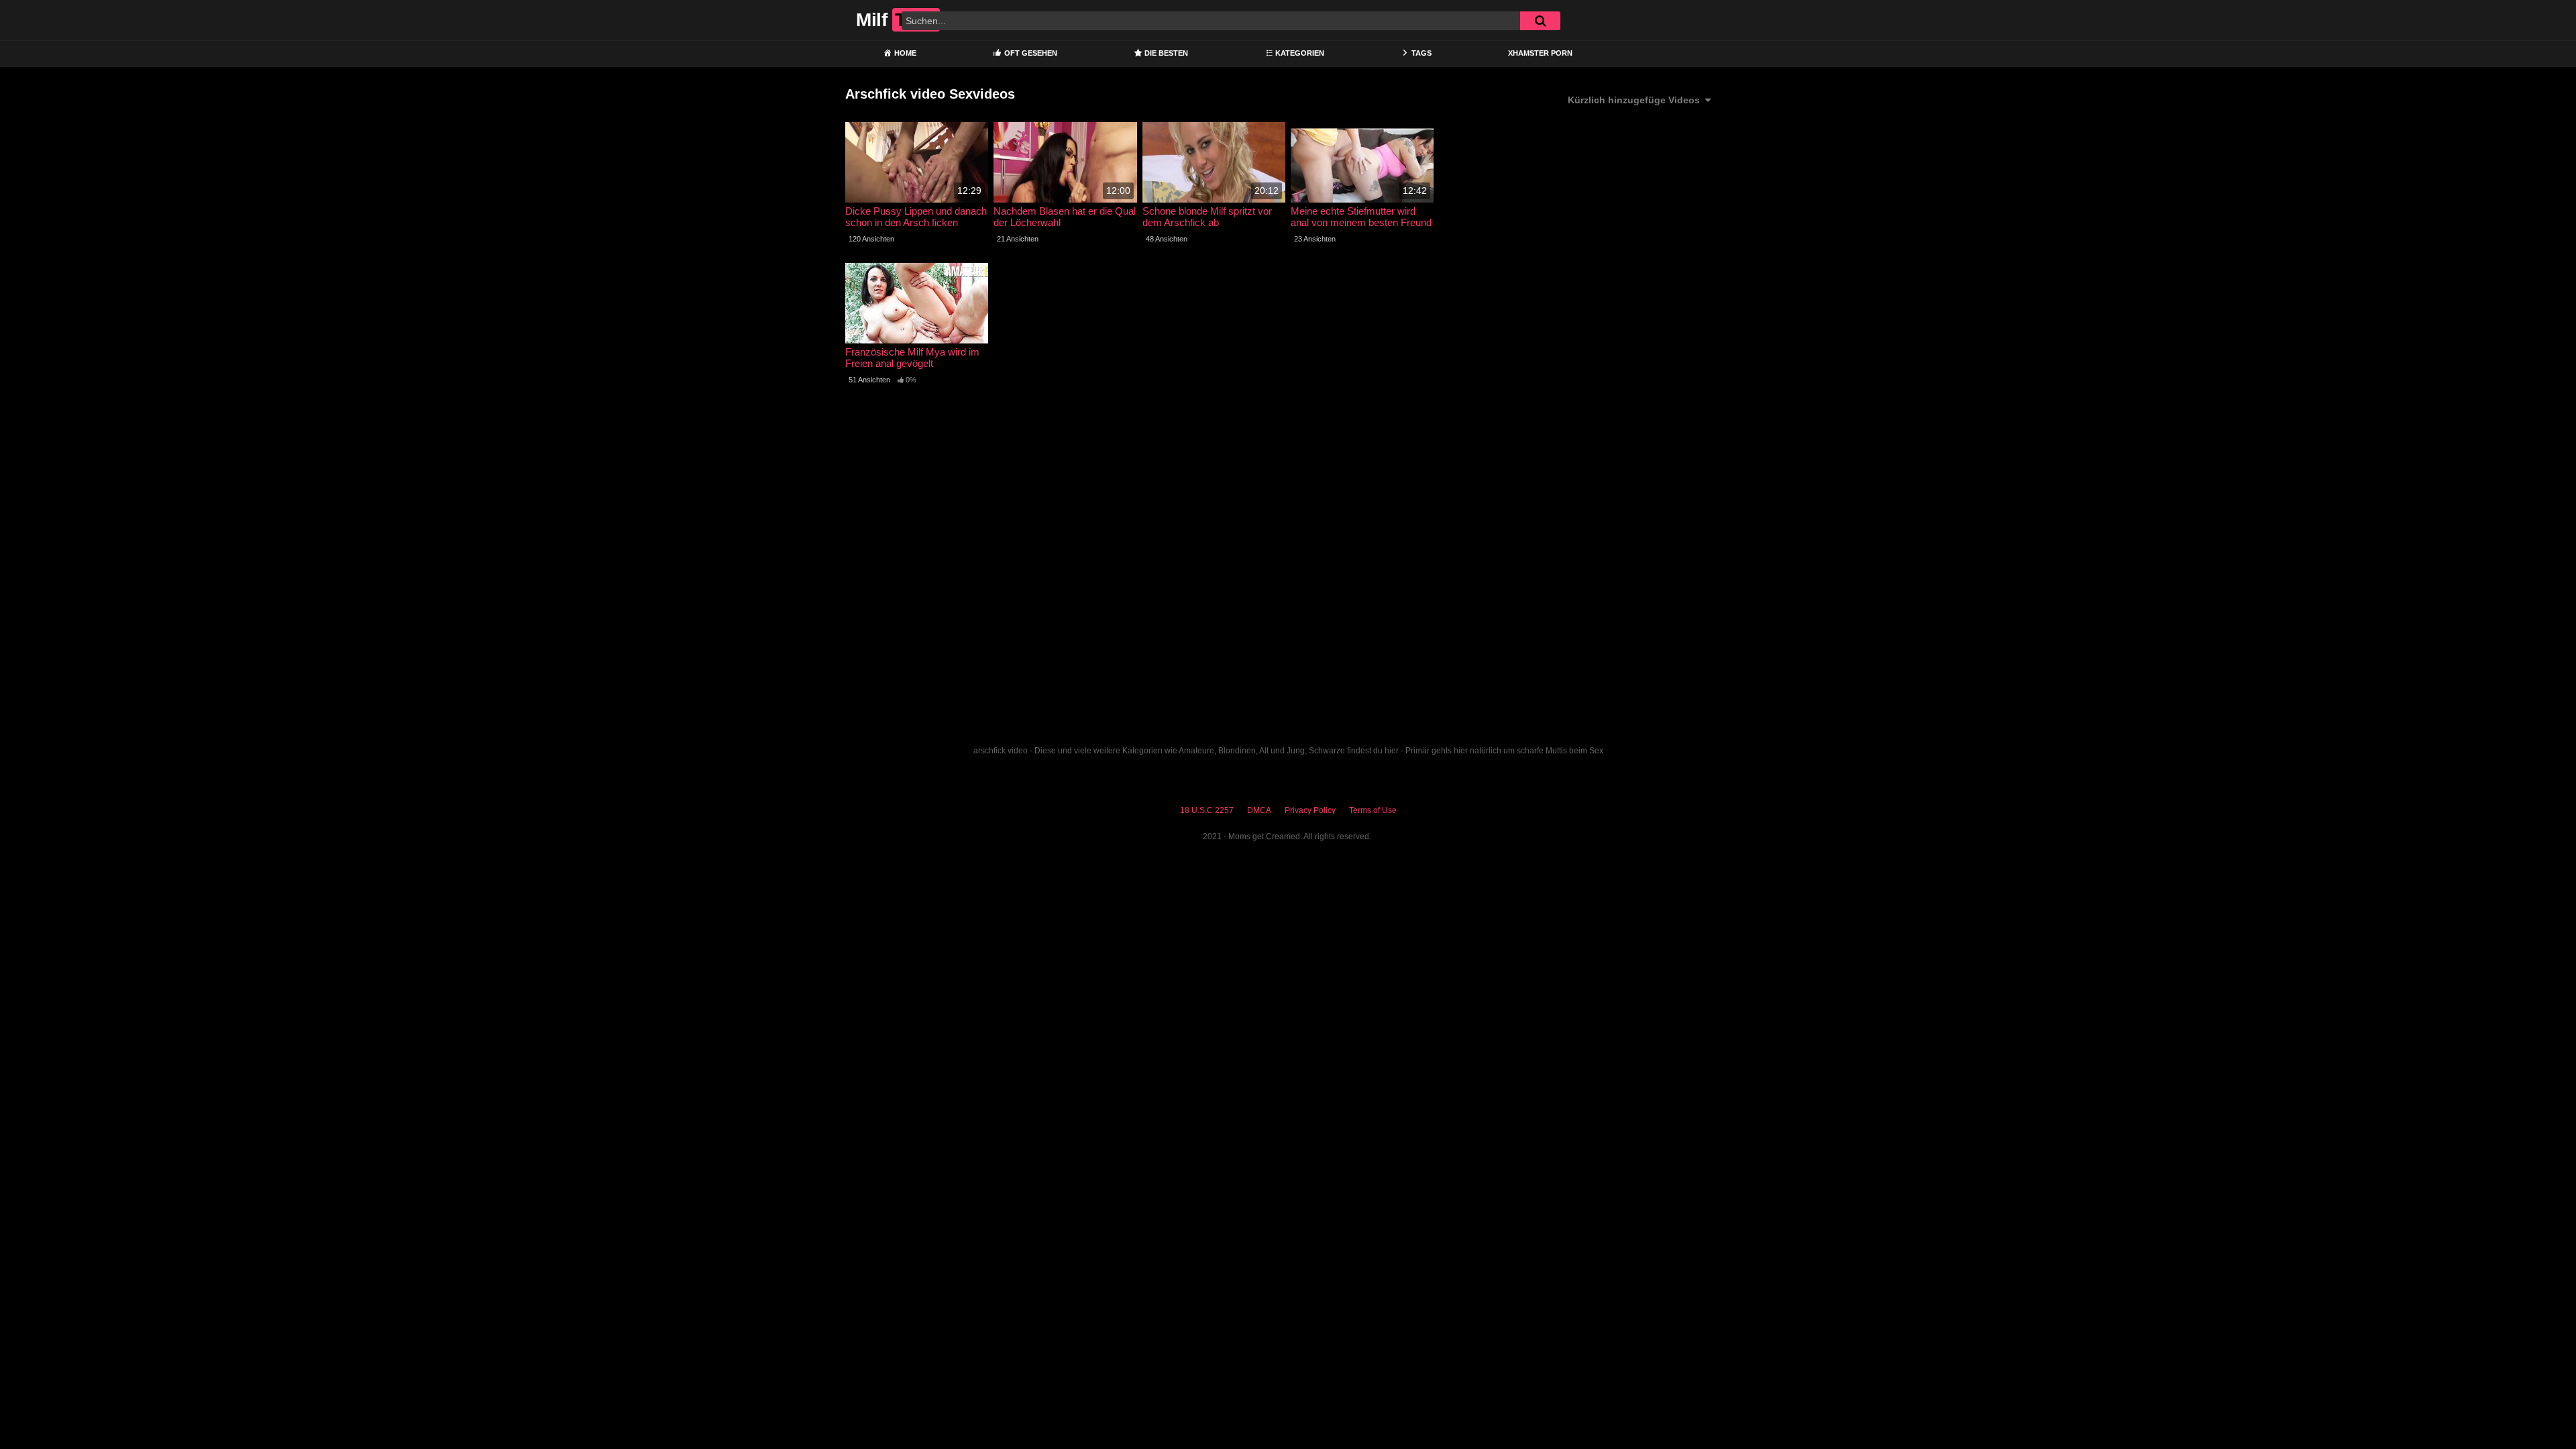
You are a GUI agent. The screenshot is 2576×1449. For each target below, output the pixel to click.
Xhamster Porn (1540, 53)
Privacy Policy (1310, 810)
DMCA (1259, 810)
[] (1540, 21)
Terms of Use (1373, 810)
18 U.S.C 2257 (1207, 810)
